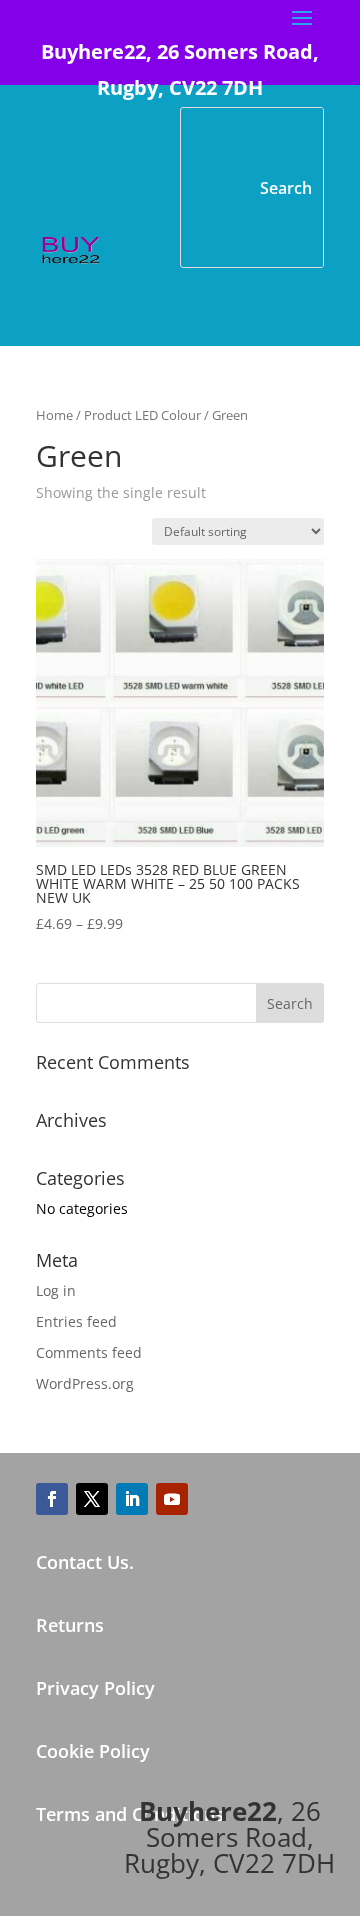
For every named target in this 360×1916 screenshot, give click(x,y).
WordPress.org (85, 1383)
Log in (56, 1290)
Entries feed (76, 1321)
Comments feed (89, 1352)
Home (54, 415)
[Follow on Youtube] (172, 1499)
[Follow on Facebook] (52, 1499)
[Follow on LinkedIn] (132, 1499)
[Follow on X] (92, 1499)
